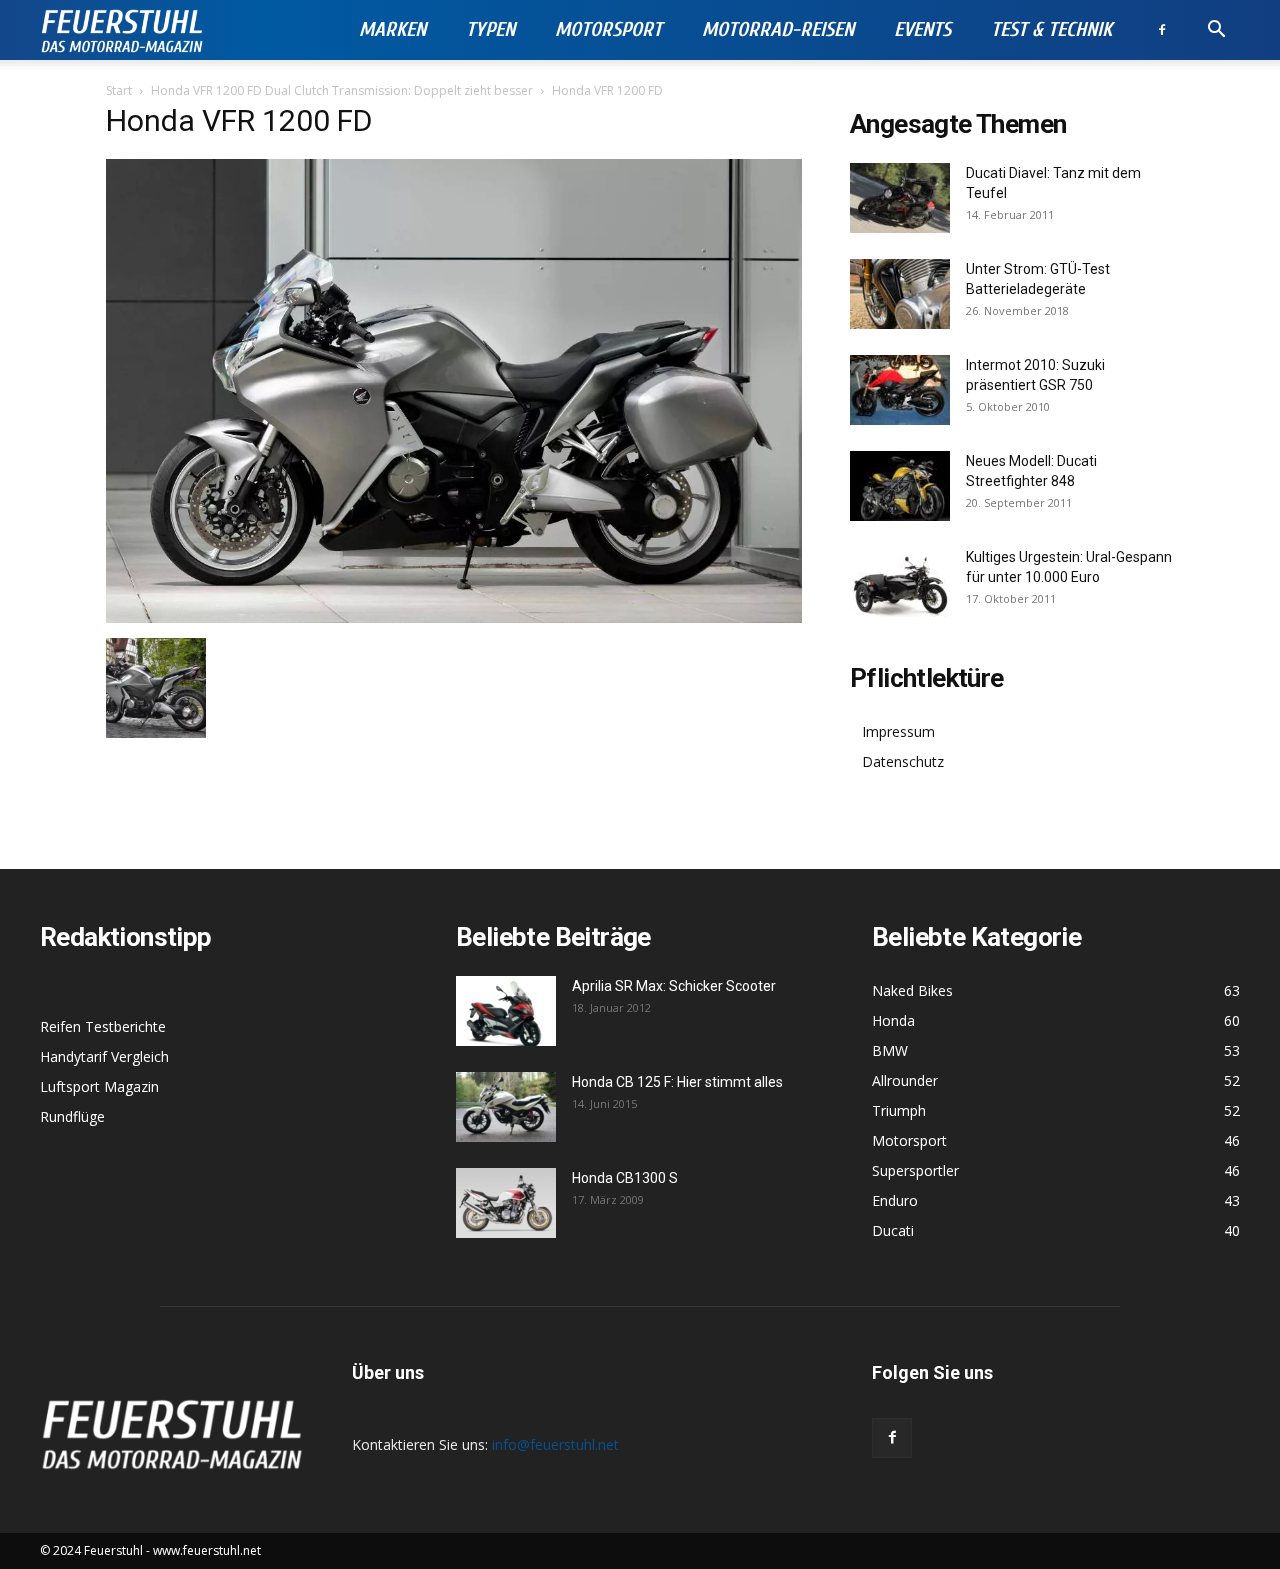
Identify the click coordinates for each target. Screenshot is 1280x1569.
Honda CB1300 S (625, 1178)
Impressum (898, 731)
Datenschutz (903, 761)
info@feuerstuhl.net (555, 1444)
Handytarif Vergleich (104, 1056)
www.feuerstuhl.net (207, 1550)
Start (119, 90)
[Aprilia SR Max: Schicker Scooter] (506, 1011)
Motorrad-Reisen (778, 29)
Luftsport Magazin (99, 1086)
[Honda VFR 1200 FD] (454, 617)
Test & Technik (1051, 29)
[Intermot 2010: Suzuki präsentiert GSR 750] (900, 390)
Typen (490, 29)
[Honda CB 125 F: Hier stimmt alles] (506, 1107)
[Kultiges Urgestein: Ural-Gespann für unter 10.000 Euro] (900, 582)
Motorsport (608, 29)
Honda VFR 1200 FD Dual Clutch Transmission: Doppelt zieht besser (342, 90)
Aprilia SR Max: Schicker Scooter (674, 986)
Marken (392, 29)
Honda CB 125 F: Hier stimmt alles (677, 1082)
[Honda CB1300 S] (506, 1203)
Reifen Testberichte (103, 1026)
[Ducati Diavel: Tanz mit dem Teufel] (900, 198)
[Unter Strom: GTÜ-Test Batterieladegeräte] (900, 294)
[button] (1216, 31)
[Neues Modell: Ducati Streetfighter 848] (900, 486)
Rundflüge (72, 1116)
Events (922, 29)
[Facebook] (1162, 30)
